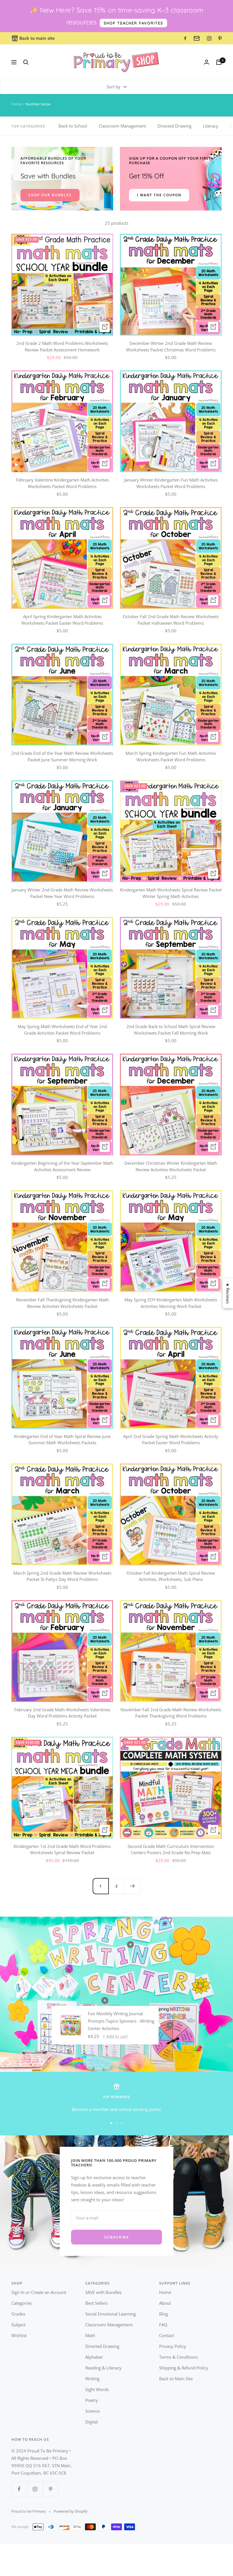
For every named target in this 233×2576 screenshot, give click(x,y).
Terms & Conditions (178, 2357)
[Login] (207, 62)
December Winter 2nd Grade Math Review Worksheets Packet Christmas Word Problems (171, 346)
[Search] (26, 62)
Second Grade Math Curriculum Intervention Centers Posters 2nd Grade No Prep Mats (171, 1849)
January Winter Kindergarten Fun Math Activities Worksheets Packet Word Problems (171, 483)
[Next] (132, 1886)
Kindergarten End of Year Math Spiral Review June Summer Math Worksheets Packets (62, 1440)
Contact (167, 2335)
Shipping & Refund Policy (184, 2368)
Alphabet (94, 2357)
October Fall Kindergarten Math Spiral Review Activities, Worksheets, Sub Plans (171, 1576)
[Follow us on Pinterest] (50, 2489)
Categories (22, 2303)
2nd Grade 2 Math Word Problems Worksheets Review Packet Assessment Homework (62, 346)
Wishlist (19, 2335)
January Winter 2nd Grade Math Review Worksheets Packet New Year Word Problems (62, 893)
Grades (18, 2314)
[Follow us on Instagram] (35, 2489)
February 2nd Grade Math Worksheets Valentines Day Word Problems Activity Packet (62, 1713)
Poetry (92, 2400)
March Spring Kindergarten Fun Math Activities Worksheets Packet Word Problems (171, 756)
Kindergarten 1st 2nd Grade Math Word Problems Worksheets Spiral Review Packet (62, 1849)
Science (92, 2411)
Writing (92, 2379)
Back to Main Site (176, 2379)
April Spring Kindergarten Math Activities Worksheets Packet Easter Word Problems (62, 620)
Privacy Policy (173, 2346)
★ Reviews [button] (228, 1293)
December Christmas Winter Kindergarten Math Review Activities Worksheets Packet (171, 1166)
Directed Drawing (174, 126)
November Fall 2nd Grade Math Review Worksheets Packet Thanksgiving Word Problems (171, 1713)
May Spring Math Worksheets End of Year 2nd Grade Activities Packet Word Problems (62, 1030)
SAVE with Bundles (103, 2292)
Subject (18, 2325)
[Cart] (219, 62)
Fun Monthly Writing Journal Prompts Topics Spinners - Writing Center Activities (121, 2021)
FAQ (163, 2325)
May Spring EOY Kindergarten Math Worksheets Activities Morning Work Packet (171, 1303)
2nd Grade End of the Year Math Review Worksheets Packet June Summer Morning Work (62, 756)
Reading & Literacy (103, 2368)
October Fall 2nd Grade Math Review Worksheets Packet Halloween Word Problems (171, 620)
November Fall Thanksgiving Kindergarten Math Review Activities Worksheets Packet (62, 1303)
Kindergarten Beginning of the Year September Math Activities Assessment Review (62, 1166)
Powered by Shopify (71, 2511)
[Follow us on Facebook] (19, 2489)
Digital (91, 2422)
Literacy (211, 126)
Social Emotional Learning (111, 2314)
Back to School (73, 126)
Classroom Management (122, 126)
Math (90, 2335)
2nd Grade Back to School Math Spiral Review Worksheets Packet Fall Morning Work (171, 1030)
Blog (164, 2314)
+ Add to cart (115, 2036)
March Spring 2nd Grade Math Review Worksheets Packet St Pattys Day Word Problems (62, 1576)
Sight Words (97, 2389)
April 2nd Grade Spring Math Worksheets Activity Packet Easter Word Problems (171, 1440)
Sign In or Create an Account (39, 2292)
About (165, 2303)
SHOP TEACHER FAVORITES (133, 23)
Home (17, 104)
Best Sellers (96, 2303)
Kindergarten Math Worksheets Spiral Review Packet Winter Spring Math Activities (171, 893)
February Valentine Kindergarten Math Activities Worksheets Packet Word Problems (62, 483)
